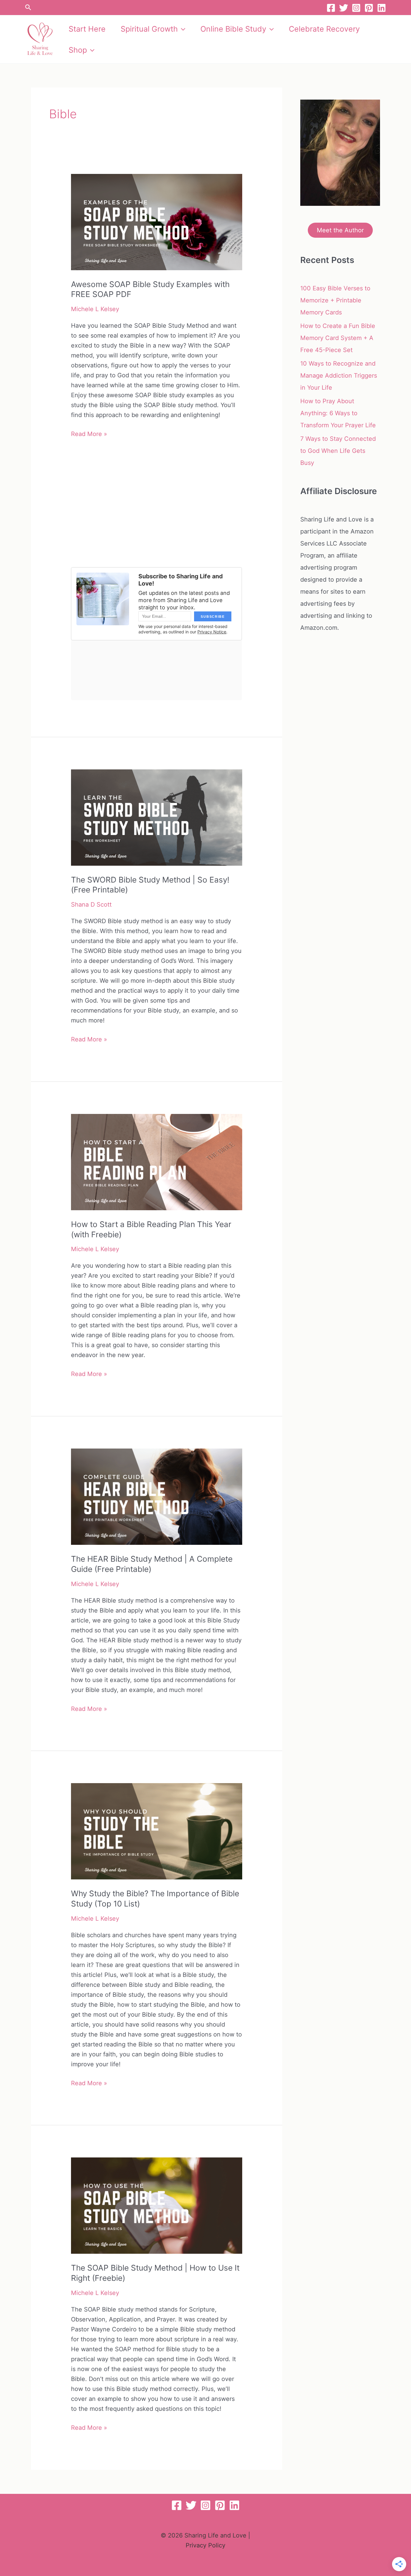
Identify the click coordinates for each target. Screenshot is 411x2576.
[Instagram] (356, 8)
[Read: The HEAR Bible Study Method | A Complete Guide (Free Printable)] (156, 1496)
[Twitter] (344, 8)
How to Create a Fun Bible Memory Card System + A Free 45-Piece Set (338, 338)
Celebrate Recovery (324, 29)
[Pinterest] (369, 8)
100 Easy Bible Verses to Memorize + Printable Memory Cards (335, 300)
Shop (78, 50)
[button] (28, 8)
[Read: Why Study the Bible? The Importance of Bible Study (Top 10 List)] (156, 1831)
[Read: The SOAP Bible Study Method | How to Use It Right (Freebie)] (156, 2205)
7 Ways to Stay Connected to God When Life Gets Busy (338, 451)
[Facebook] (331, 8)
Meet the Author (340, 230)
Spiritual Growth (149, 29)
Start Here (87, 29)
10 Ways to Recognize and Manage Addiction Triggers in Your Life (339, 376)
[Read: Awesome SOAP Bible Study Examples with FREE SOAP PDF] (156, 221)
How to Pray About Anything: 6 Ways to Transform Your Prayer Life (338, 413)
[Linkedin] (382, 8)
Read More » (89, 434)
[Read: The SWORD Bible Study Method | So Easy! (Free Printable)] (156, 817)
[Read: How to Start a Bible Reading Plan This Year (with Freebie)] (156, 1161)
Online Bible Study (233, 29)
